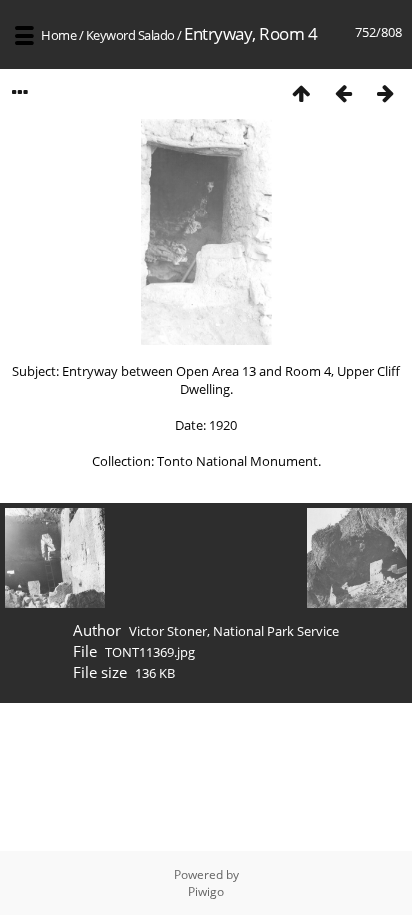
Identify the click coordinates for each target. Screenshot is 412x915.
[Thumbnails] (301, 92)
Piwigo (206, 891)
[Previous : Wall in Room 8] (343, 92)
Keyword (111, 35)
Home (58, 35)
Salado (156, 35)
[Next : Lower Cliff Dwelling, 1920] (385, 92)
